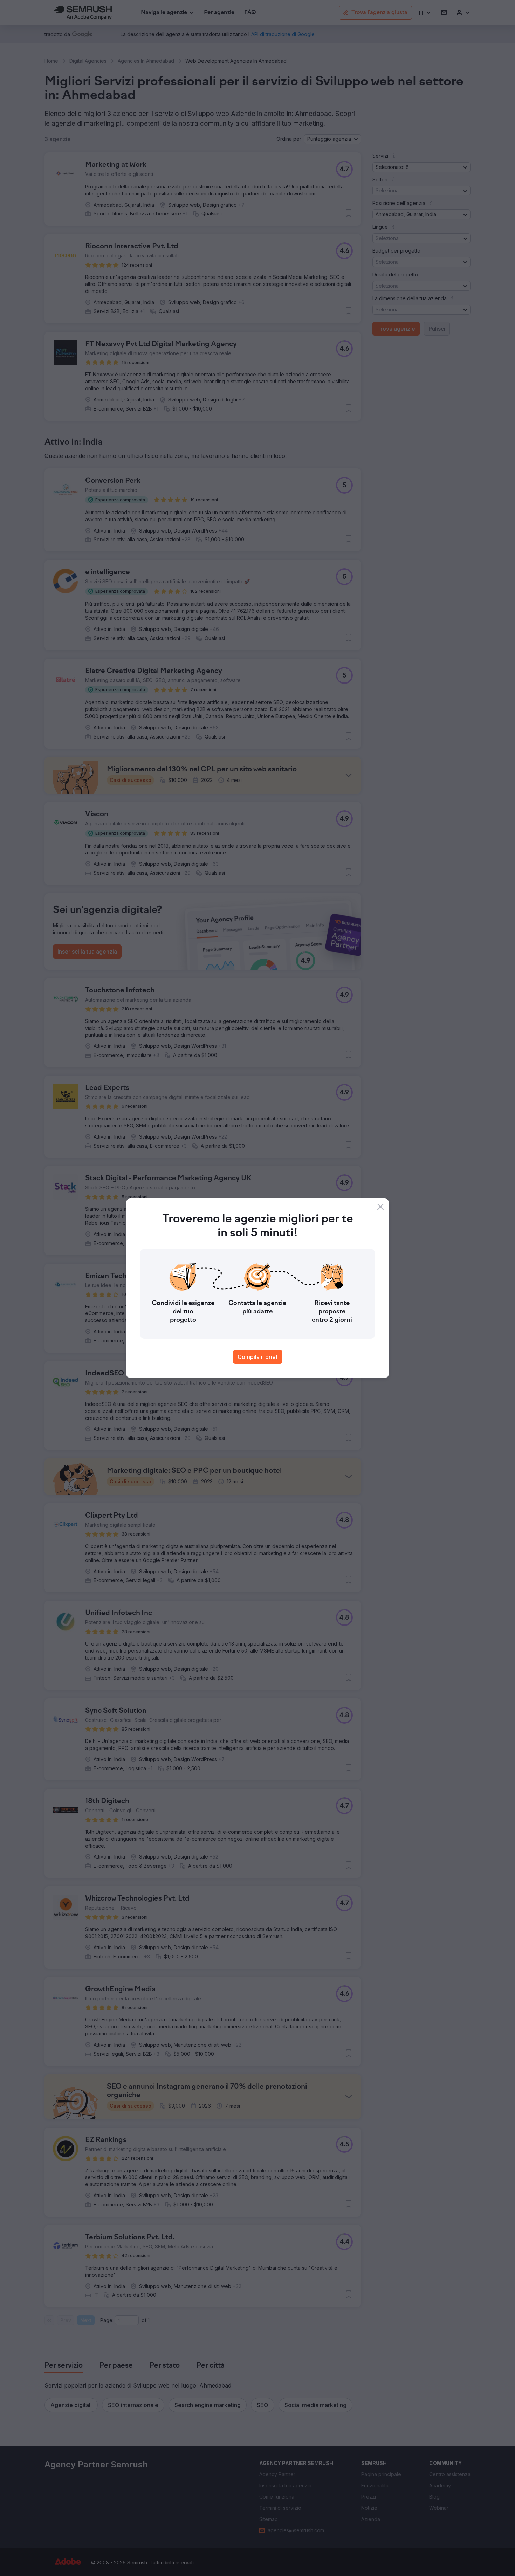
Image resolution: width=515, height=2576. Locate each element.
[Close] (380, 1207)
